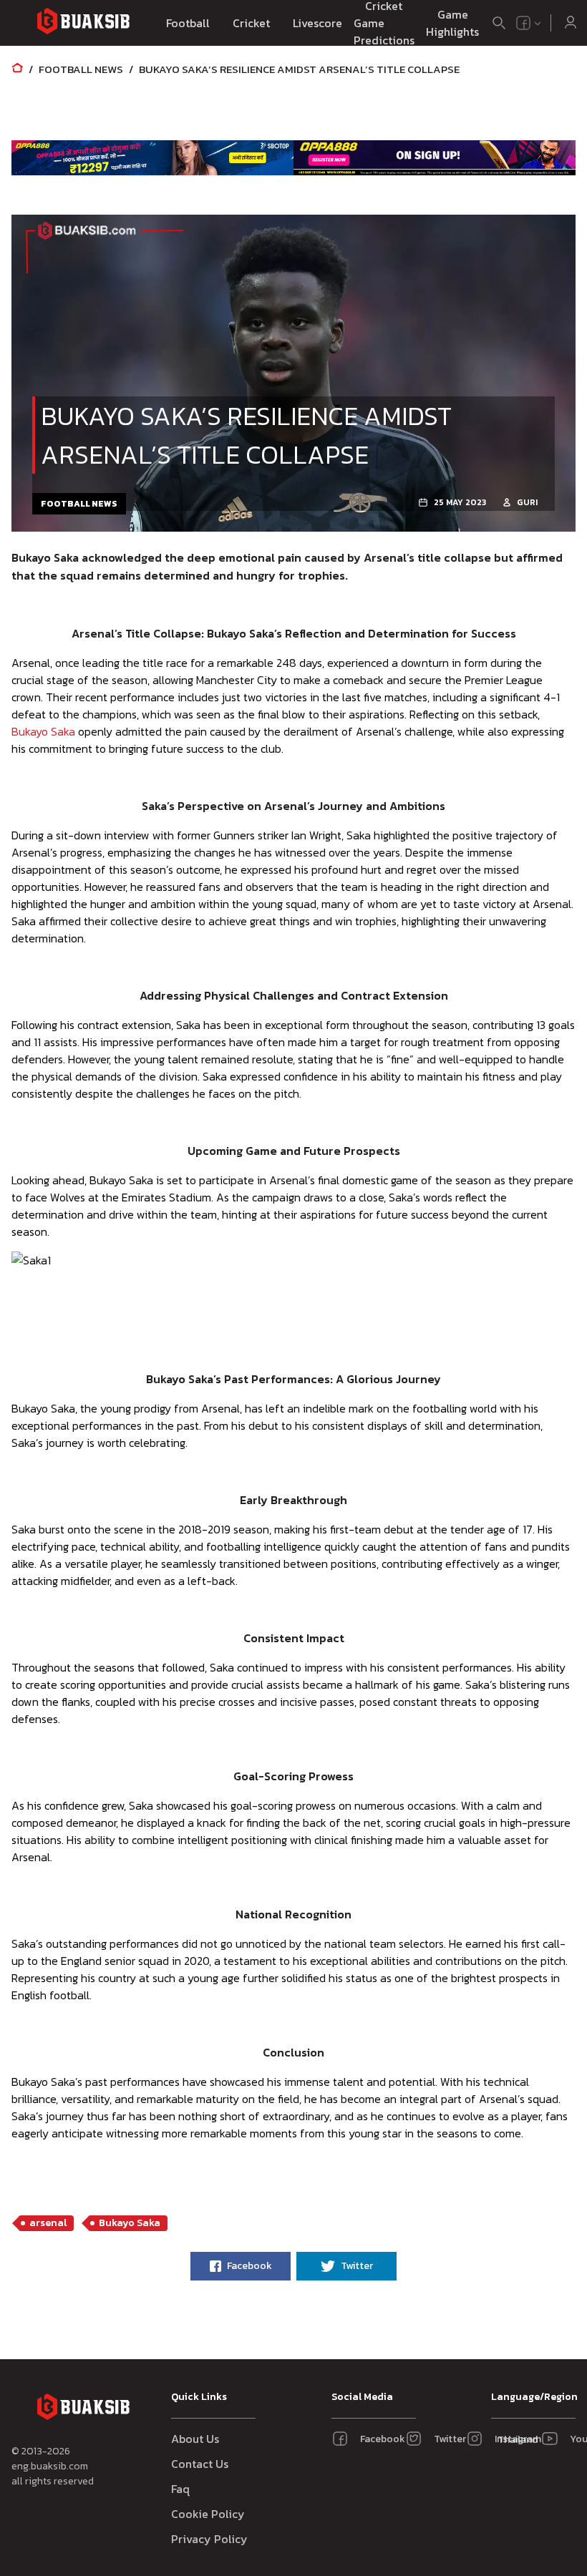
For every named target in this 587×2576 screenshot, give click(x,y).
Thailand (515, 2440)
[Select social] (529, 23)
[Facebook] (523, 23)
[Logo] (83, 23)
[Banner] (152, 157)
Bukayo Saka (43, 731)
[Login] (571, 23)
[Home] (17, 69)
